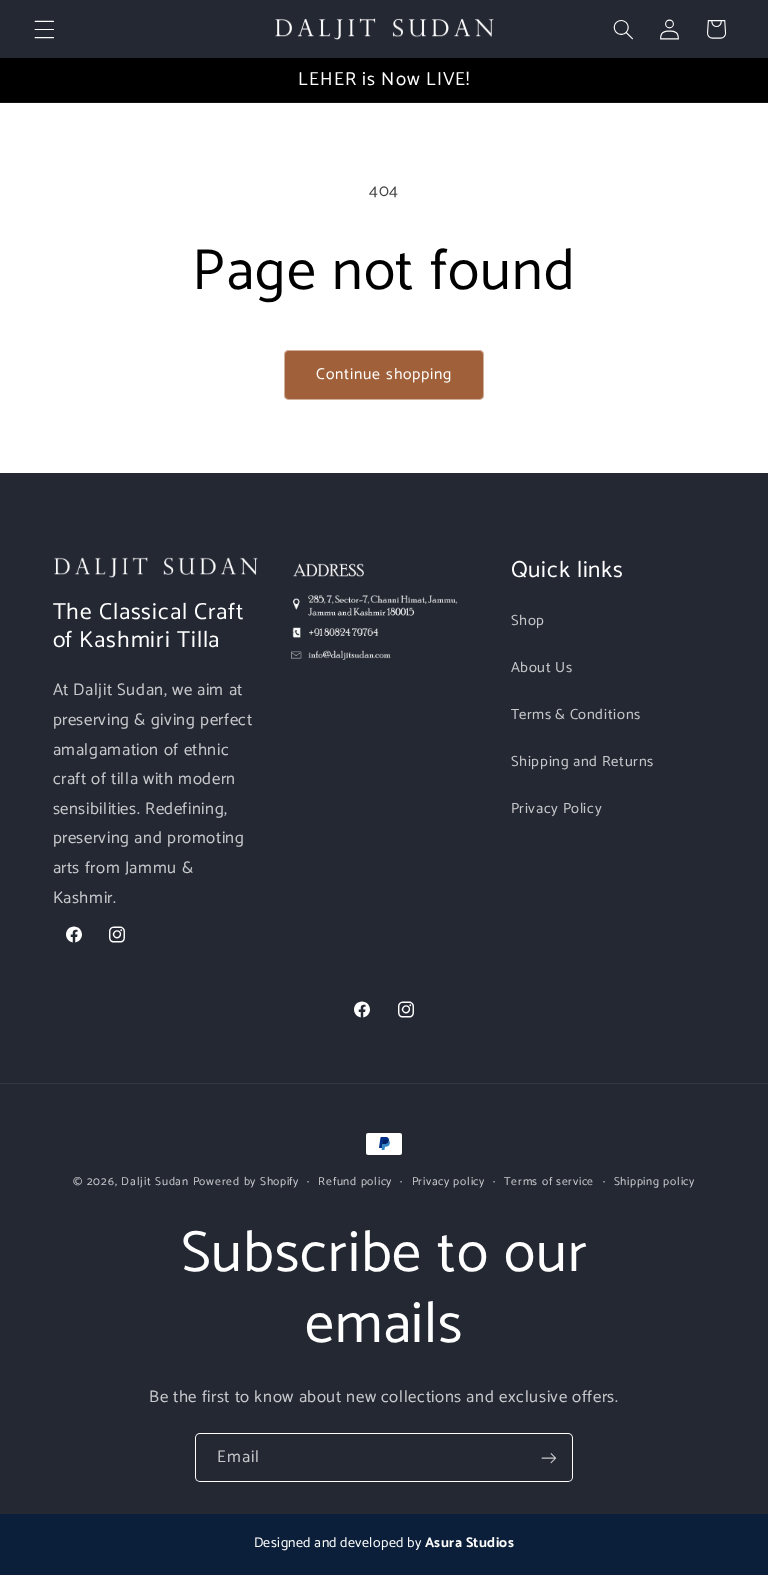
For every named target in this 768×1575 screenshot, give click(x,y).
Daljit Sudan (155, 1181)
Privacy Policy (557, 809)
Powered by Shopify (246, 1181)
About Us (542, 668)
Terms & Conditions (576, 715)
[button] (44, 29)
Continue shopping (384, 375)
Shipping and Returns (583, 762)
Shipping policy (654, 1181)
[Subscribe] (549, 1457)
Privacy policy (448, 1181)
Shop (528, 621)
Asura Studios (470, 1543)
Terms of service (549, 1181)
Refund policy (355, 1181)
